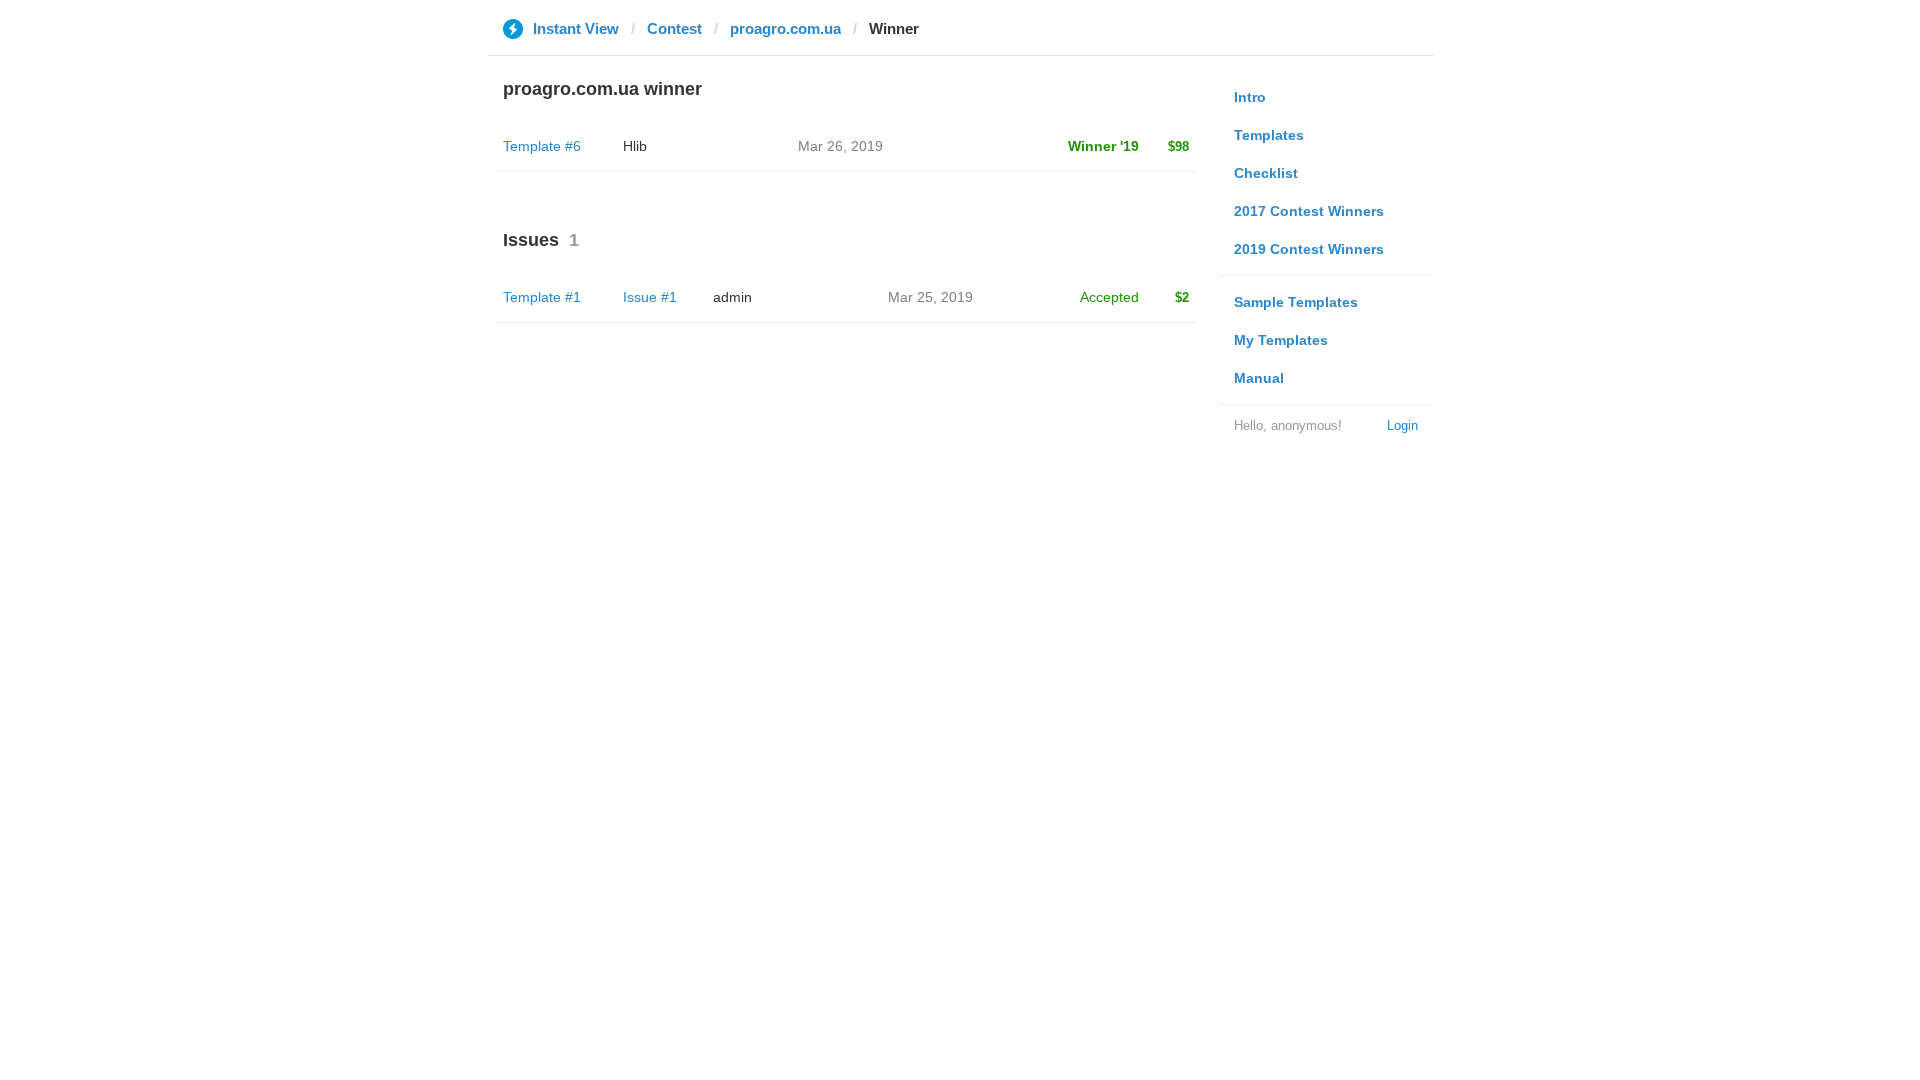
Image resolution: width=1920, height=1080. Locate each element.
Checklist (1266, 173)
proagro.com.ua (785, 28)
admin (732, 297)
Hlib (635, 146)
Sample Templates (1296, 302)
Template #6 (542, 146)
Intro (1250, 97)
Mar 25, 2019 (930, 297)
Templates (1269, 135)
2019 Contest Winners (1309, 249)
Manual (1259, 378)
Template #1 (542, 297)
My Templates (1281, 340)
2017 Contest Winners (1309, 211)
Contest (674, 28)
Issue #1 (650, 297)
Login (1402, 425)
